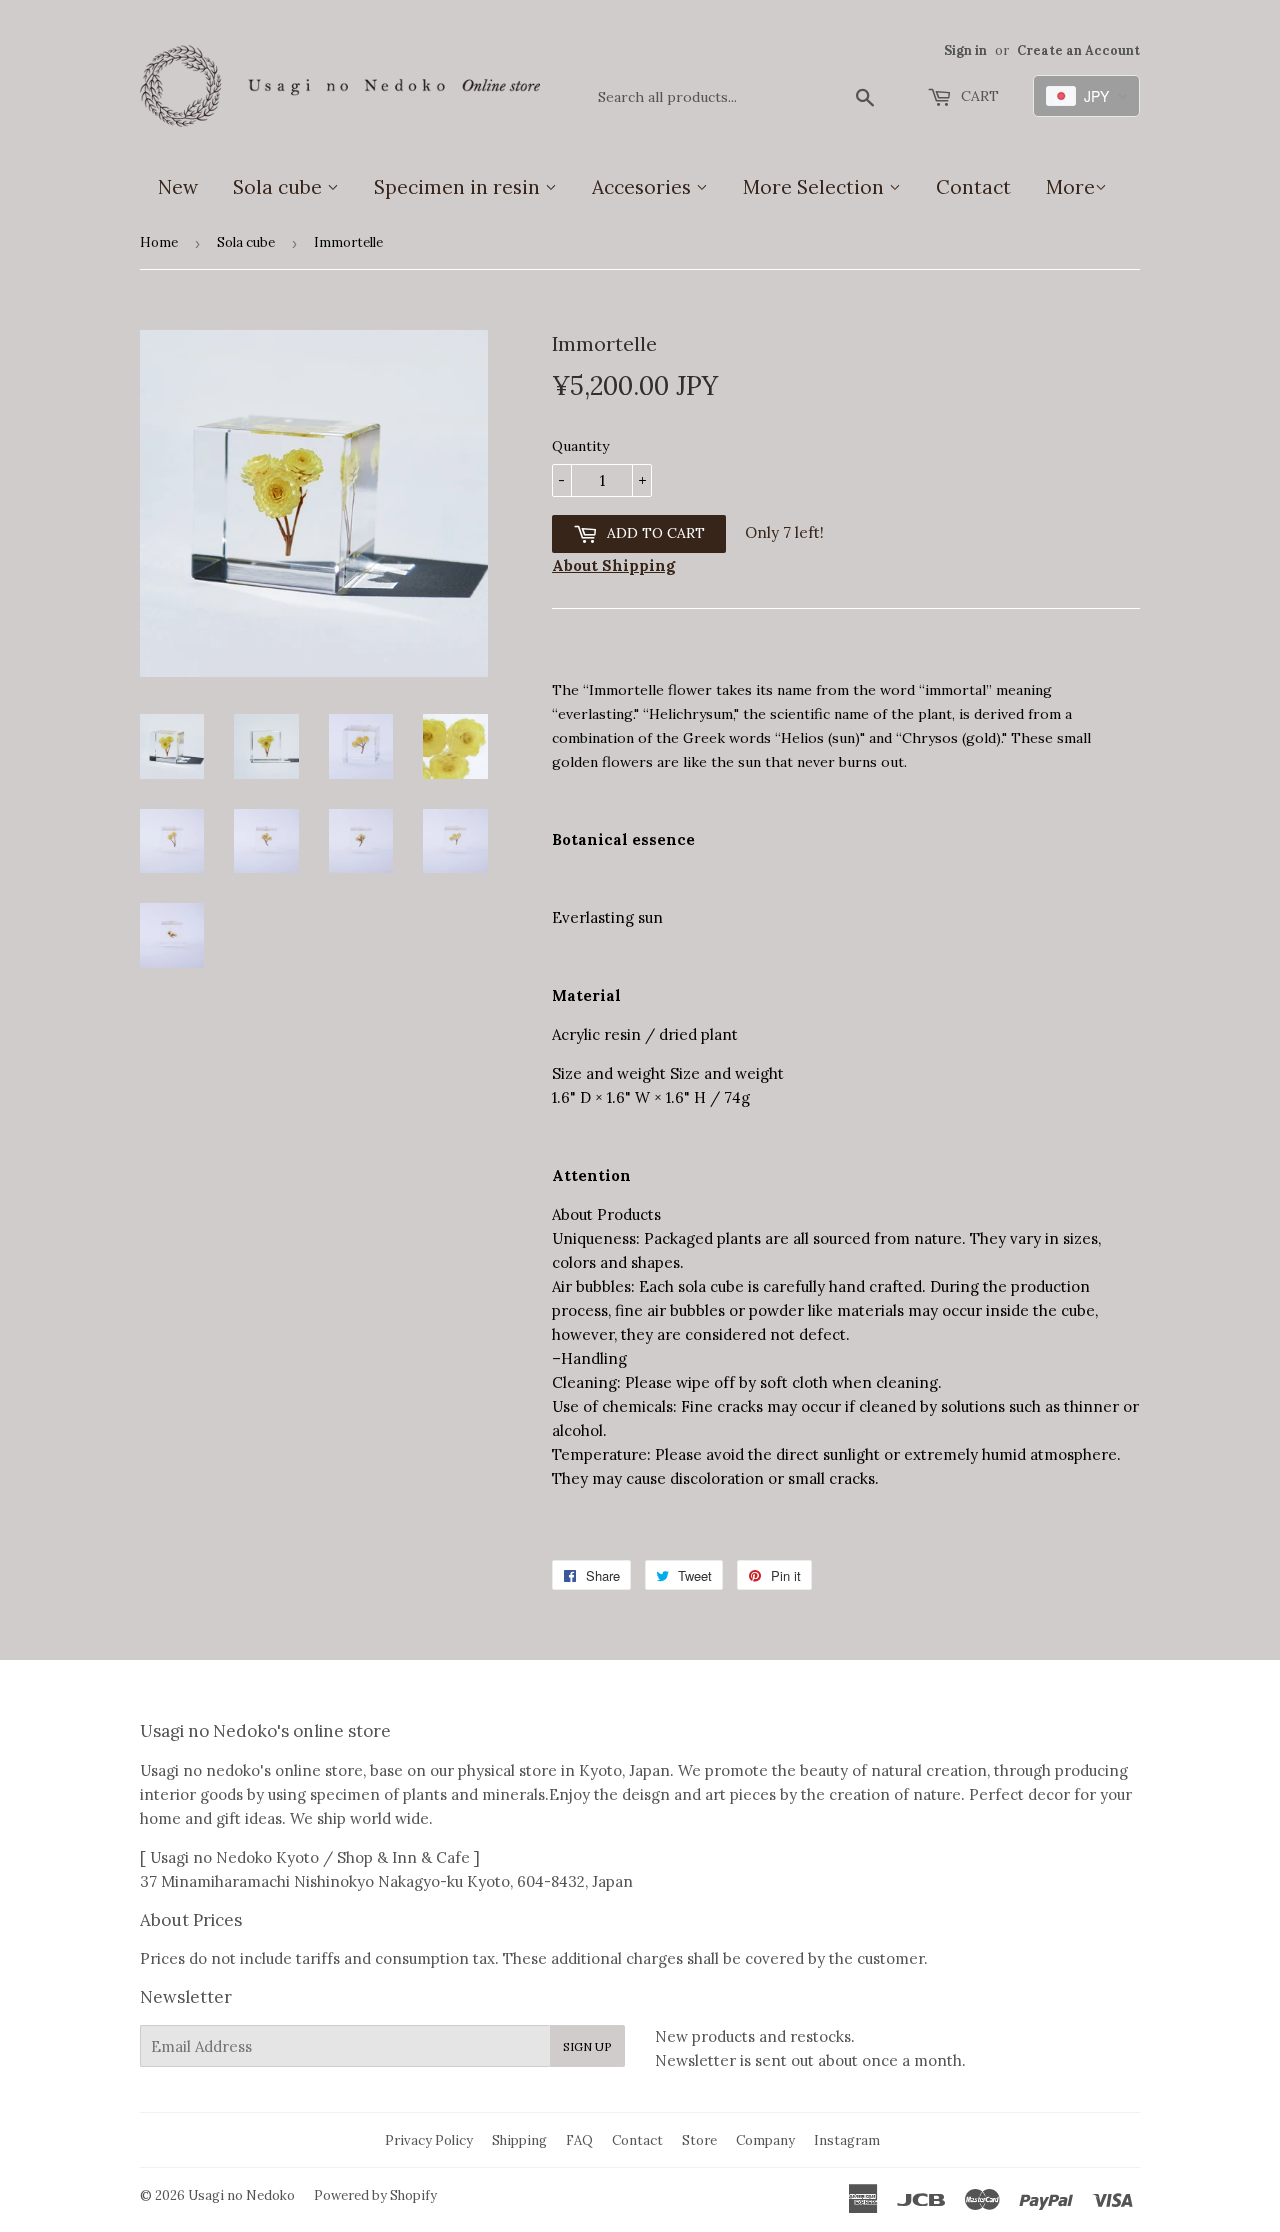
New (178, 187)
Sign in (965, 50)
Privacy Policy (429, 2140)
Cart (978, 96)
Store (699, 2140)
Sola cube (280, 187)
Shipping (519, 2140)
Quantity (580, 446)
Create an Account (1078, 50)
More (1070, 187)
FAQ (579, 2140)
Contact (973, 187)
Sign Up (587, 2046)
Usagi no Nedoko (241, 2195)
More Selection (816, 187)
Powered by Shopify (375, 2195)
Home (159, 242)
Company (765, 2140)
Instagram (847, 2140)
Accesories (644, 187)
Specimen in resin (459, 187)
